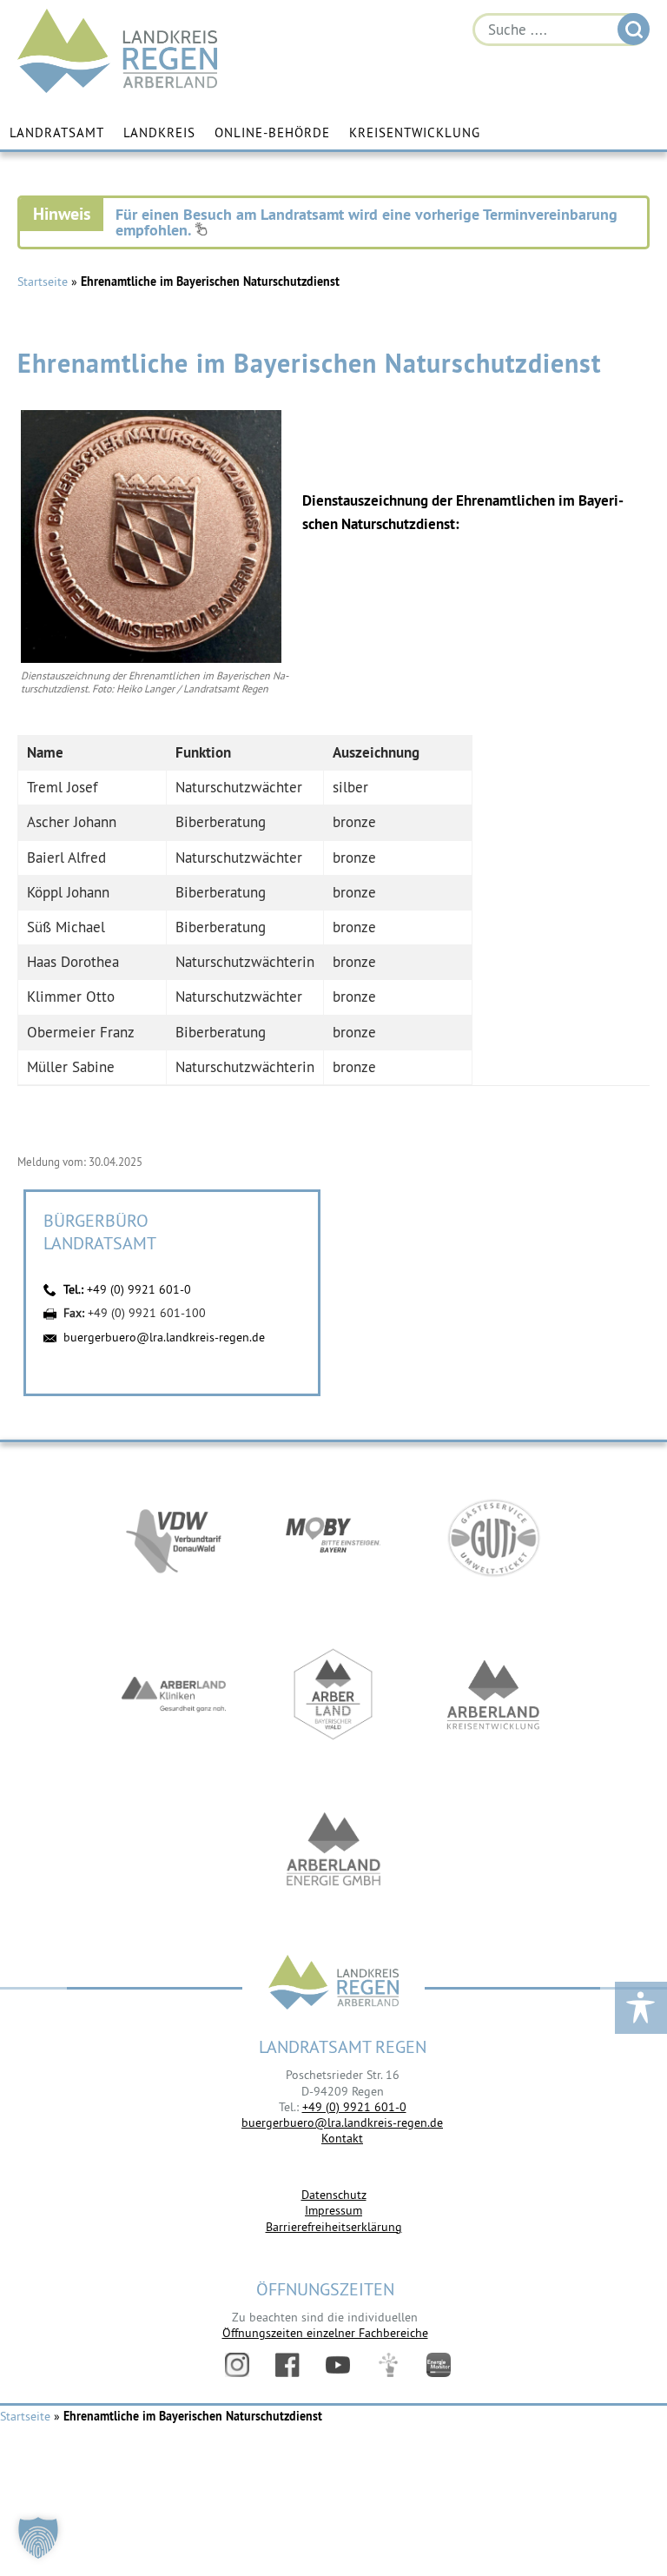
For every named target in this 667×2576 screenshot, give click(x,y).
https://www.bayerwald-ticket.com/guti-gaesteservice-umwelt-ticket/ (493, 1538)
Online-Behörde (272, 132)
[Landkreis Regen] (333, 1984)
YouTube (338, 2365)
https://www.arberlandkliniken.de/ (174, 1694)
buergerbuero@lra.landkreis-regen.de (164, 1337)
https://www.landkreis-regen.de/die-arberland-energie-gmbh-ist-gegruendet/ (333, 1851)
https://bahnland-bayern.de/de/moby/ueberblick (333, 1538)
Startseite (43, 281)
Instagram (237, 2365)
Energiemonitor (439, 2365)
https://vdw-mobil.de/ (174, 1538)
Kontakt (342, 2138)
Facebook (287, 2365)
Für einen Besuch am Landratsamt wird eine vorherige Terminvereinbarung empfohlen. (367, 222)
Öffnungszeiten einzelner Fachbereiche (325, 2333)
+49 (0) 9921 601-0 (139, 1289)
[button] (38, 2538)
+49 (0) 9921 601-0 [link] (354, 2107)
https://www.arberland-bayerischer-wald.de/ (333, 1694)
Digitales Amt (388, 2365)
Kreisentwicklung (415, 132)
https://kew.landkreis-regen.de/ (493, 1694)
